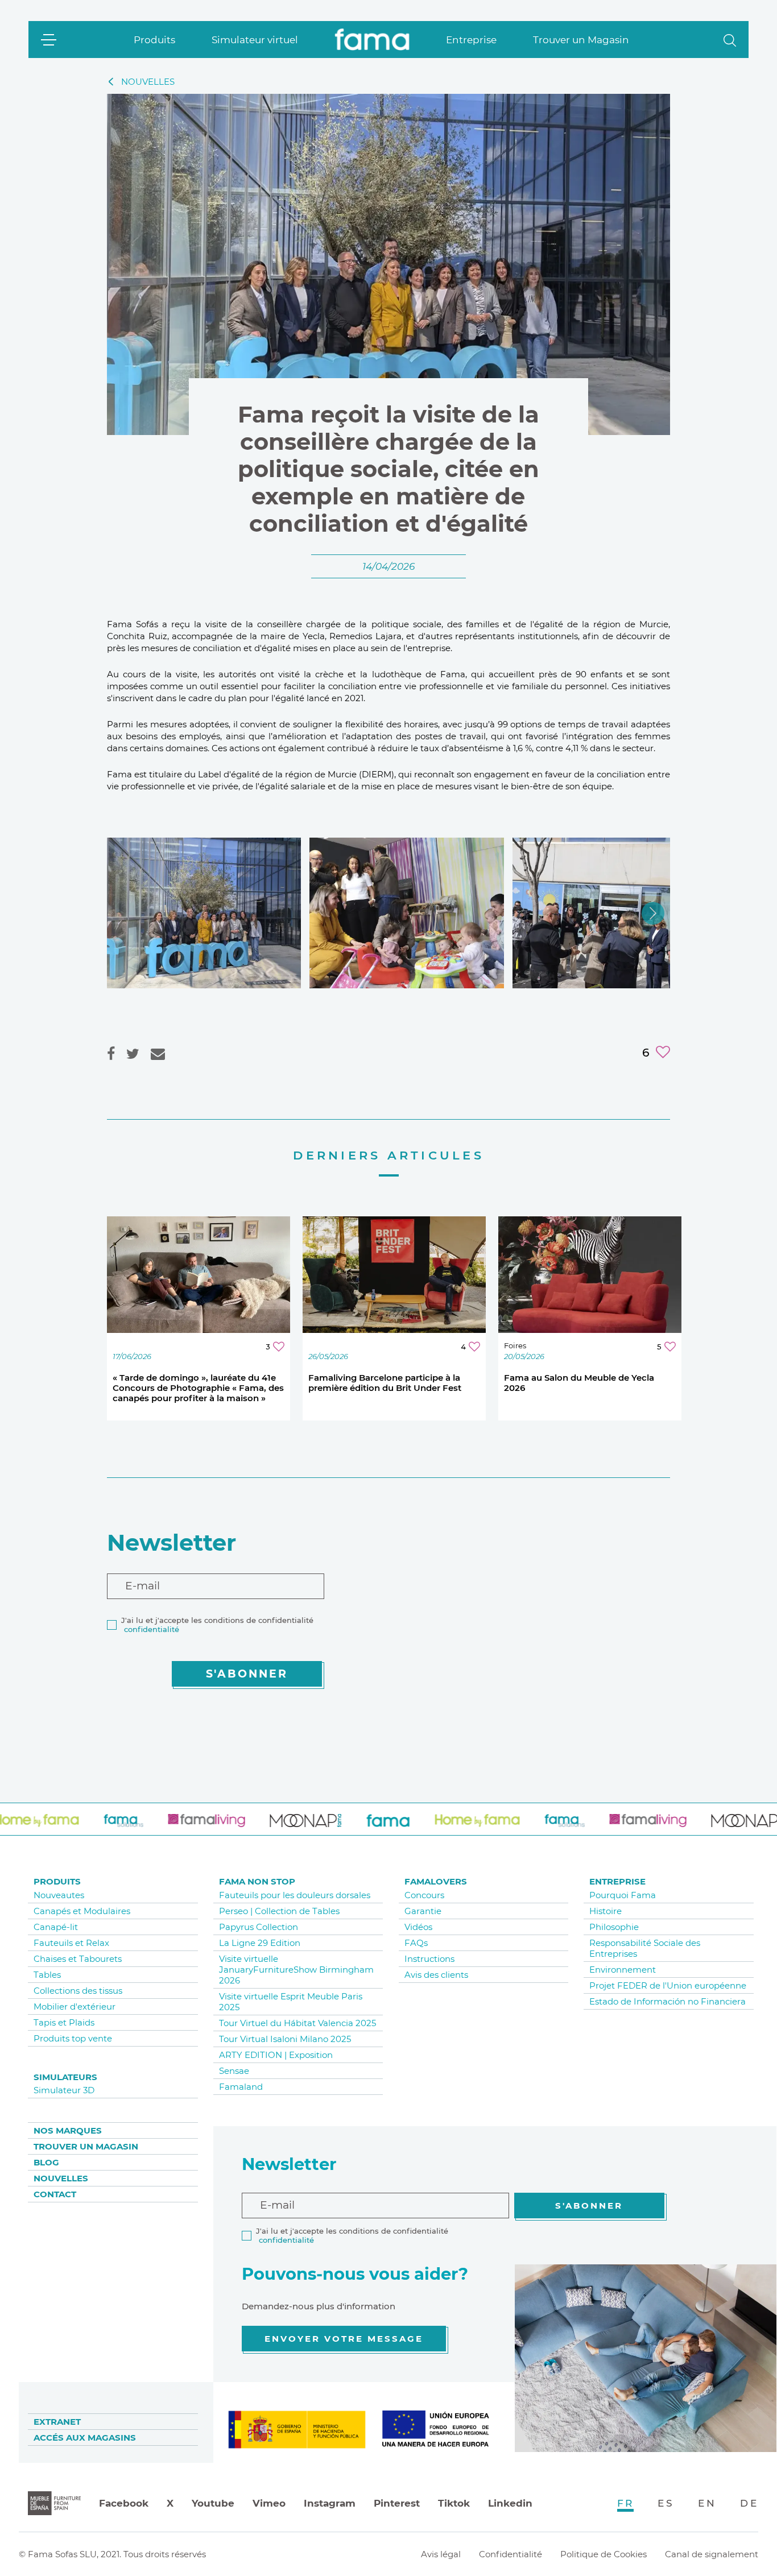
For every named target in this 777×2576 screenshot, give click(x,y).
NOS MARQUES (68, 2130)
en (707, 2503)
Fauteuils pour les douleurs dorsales (295, 1895)
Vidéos (418, 1927)
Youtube (213, 2503)
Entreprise (471, 40)
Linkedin (510, 2503)
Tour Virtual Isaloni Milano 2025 (285, 2039)
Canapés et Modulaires (82, 1911)
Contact (55, 2194)
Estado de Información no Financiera (668, 2001)
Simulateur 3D (64, 2090)
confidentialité (152, 1629)
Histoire (606, 1911)
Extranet (57, 2422)
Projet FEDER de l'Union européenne (668, 1985)
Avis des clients (436, 1975)
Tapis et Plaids (64, 2022)
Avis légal (441, 2554)
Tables (47, 1975)
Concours (424, 1895)
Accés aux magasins (85, 2438)
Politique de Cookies (604, 2554)
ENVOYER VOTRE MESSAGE (344, 2339)
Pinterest (397, 2503)
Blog (46, 2162)
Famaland (241, 2087)
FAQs (416, 1943)
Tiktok (454, 2503)
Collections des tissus (78, 1991)
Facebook (124, 2503)
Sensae (234, 2071)
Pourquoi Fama (623, 1895)
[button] (730, 40)
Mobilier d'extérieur (75, 2006)
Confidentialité (511, 2554)
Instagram (330, 2503)
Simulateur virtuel (255, 40)
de (749, 2503)
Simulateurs (65, 2077)
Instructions (429, 1959)
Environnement (623, 1970)
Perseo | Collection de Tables (279, 1911)
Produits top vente (73, 2038)
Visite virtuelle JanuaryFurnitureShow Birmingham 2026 (296, 1970)
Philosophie (614, 1927)
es (666, 2503)
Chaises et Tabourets (78, 1959)
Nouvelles (61, 2178)
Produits (154, 40)
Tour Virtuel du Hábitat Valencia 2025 (297, 2023)
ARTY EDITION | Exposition (276, 2055)
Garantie (423, 1911)
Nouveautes (59, 1895)
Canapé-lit (56, 1927)
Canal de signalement (712, 2554)
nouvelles (148, 82)
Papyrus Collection (259, 1927)
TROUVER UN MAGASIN (86, 2146)
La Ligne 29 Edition (260, 1943)
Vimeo (269, 2503)
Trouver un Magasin (581, 40)
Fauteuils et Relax (71, 1943)
